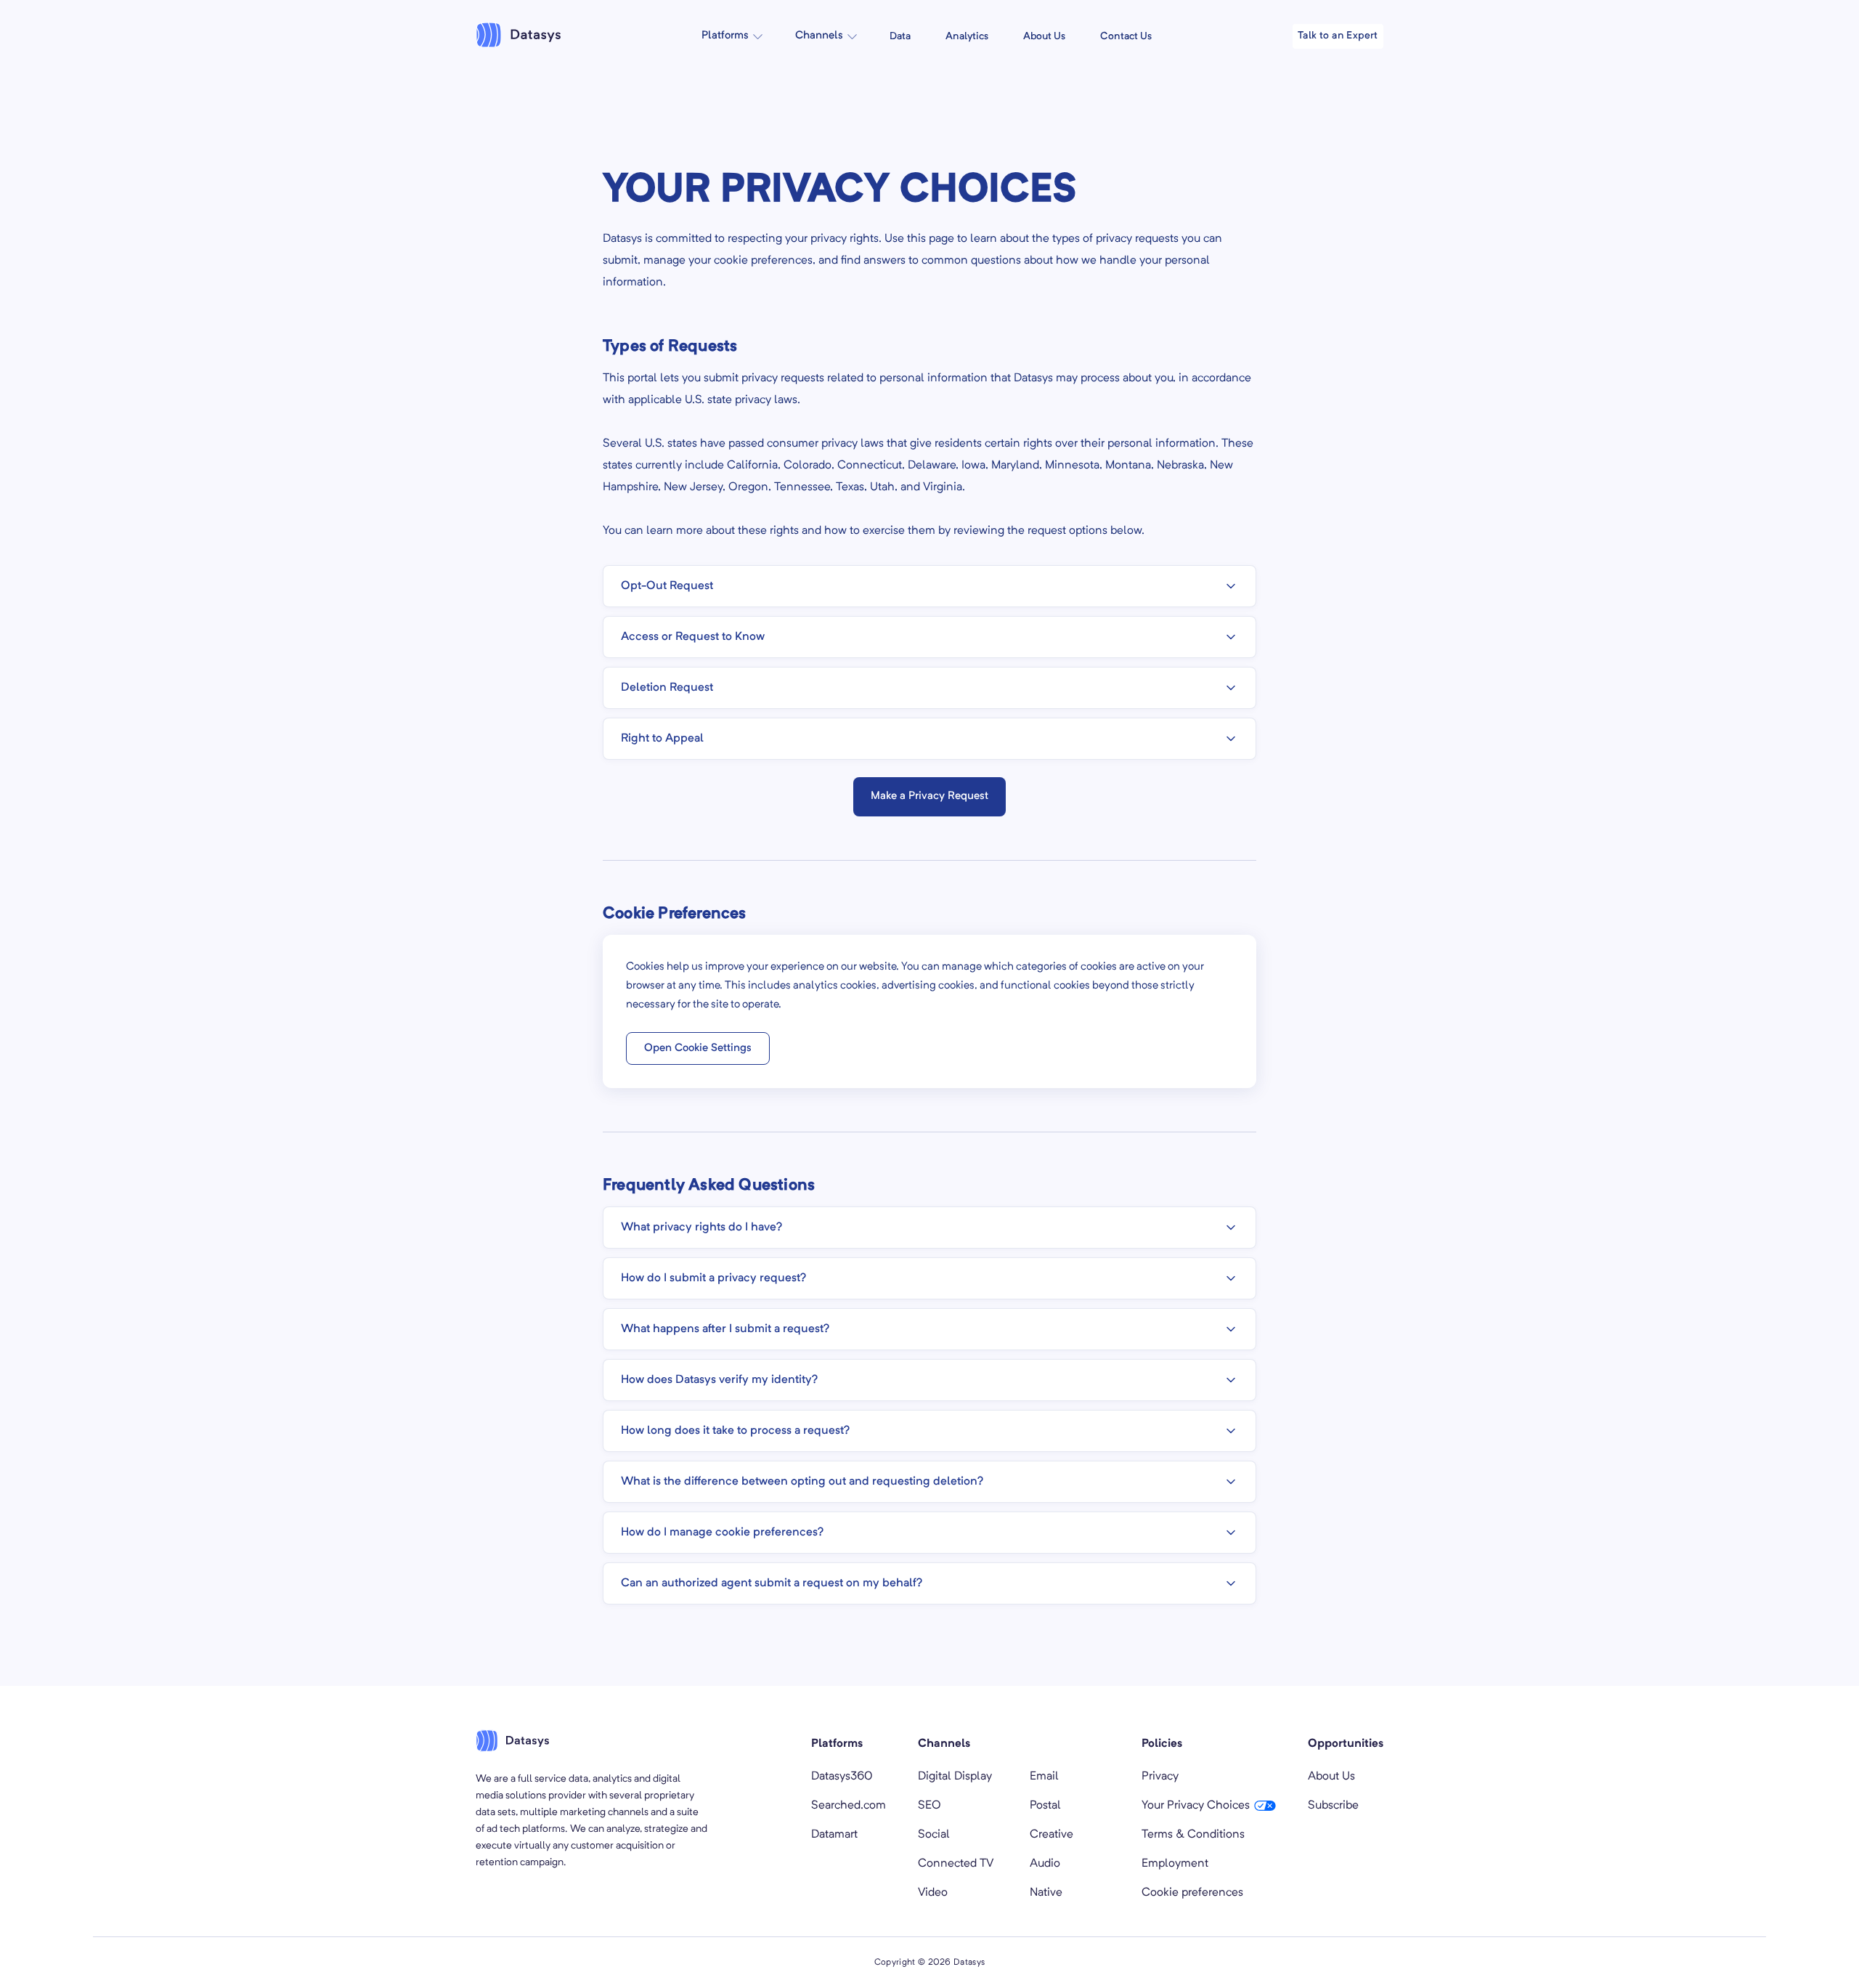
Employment (1175, 1864)
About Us (1044, 36)
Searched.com (849, 1806)
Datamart (834, 1835)
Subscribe (1333, 1806)
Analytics (967, 36)
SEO (929, 1806)
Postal (1045, 1806)
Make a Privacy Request (929, 796)
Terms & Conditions (1193, 1835)
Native (1046, 1893)
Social (934, 1835)
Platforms (725, 36)
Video (933, 1893)
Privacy (1160, 1777)
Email (1044, 1777)
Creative (1051, 1835)
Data (900, 36)
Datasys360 (842, 1777)
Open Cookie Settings (698, 1048)
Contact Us (1126, 36)
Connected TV (956, 1864)
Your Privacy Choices (1196, 1806)
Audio (1045, 1864)
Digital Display (955, 1777)
